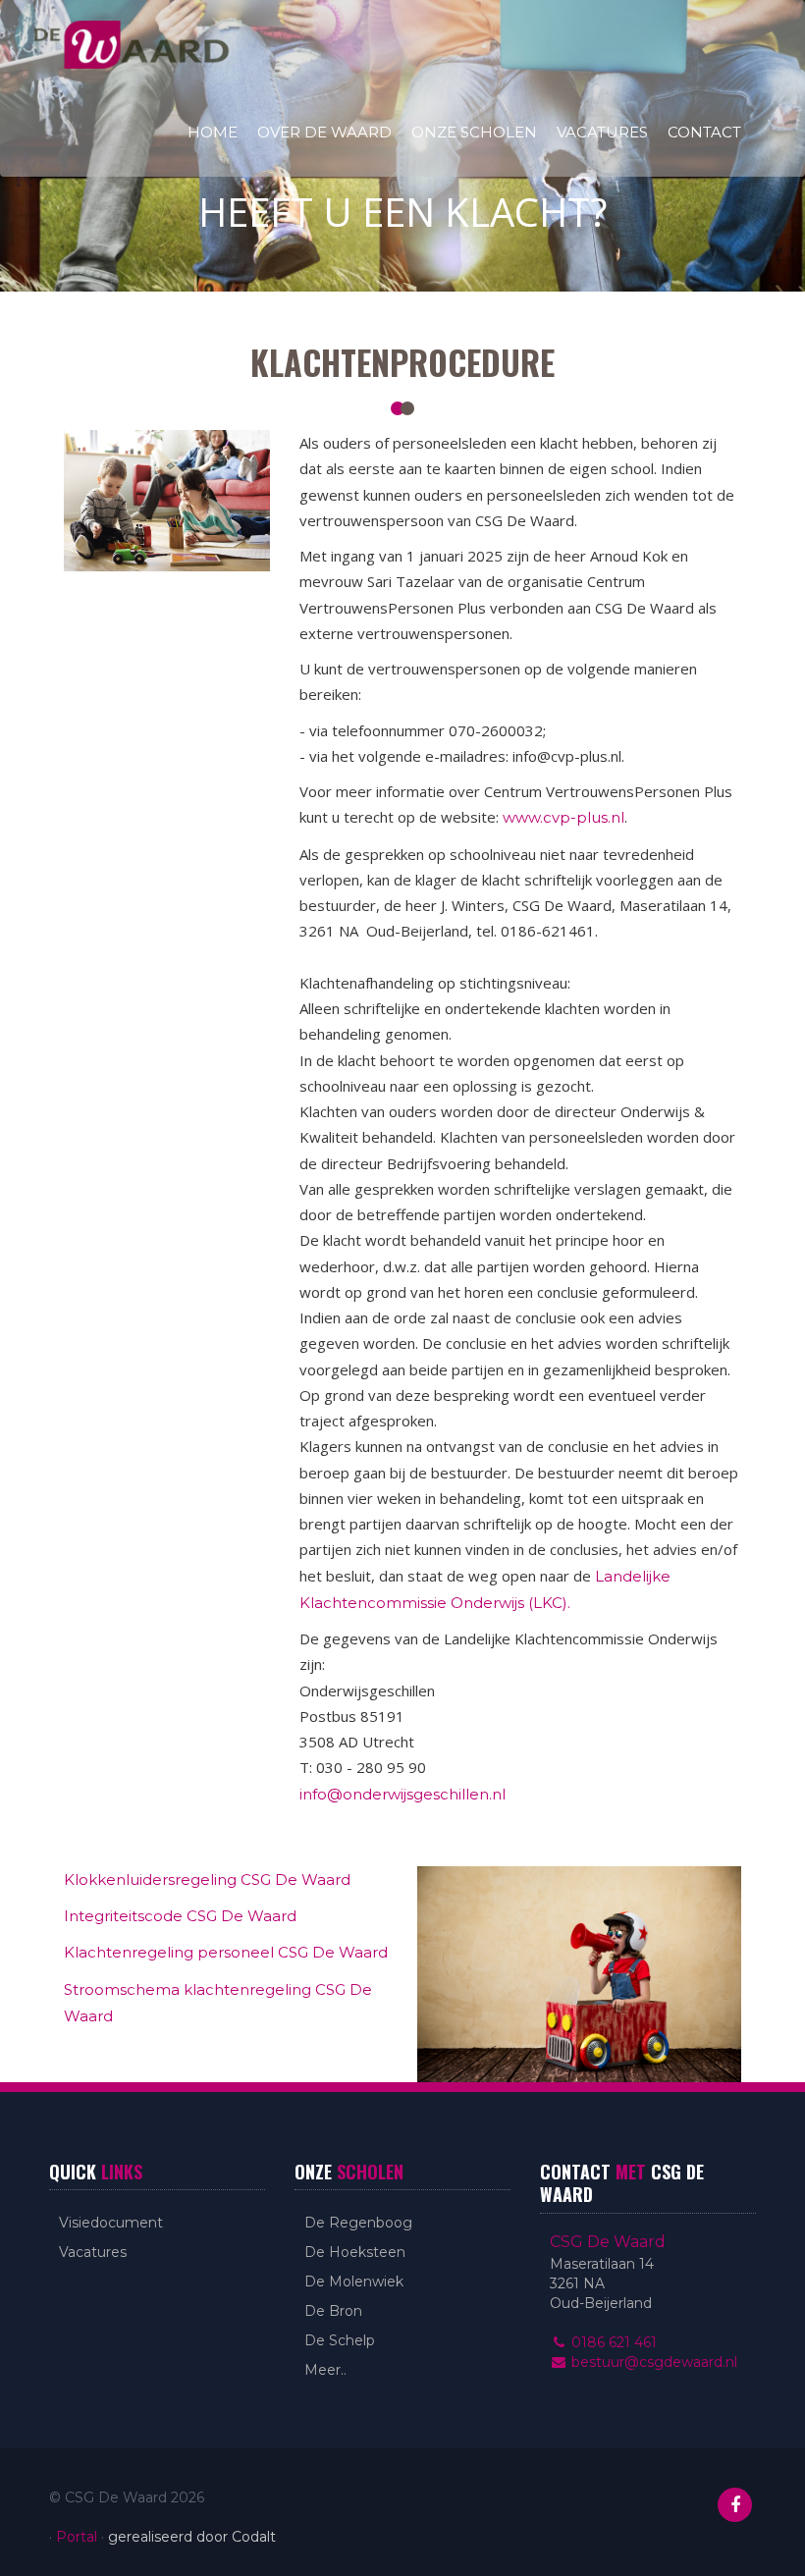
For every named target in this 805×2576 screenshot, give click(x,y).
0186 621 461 (612, 2342)
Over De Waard (324, 132)
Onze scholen (474, 132)
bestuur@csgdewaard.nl (652, 2362)
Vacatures (602, 132)
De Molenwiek (354, 2281)
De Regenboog (358, 2223)
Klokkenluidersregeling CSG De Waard (207, 1879)
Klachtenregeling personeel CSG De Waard (226, 1952)
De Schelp (340, 2340)
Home (213, 132)
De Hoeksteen (355, 2252)
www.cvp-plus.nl (563, 817)
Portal (77, 2537)
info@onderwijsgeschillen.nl (402, 1794)
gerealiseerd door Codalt (192, 2537)
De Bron (333, 2311)
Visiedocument (111, 2223)
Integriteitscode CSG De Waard (180, 1916)
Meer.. (325, 2370)
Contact (704, 132)
